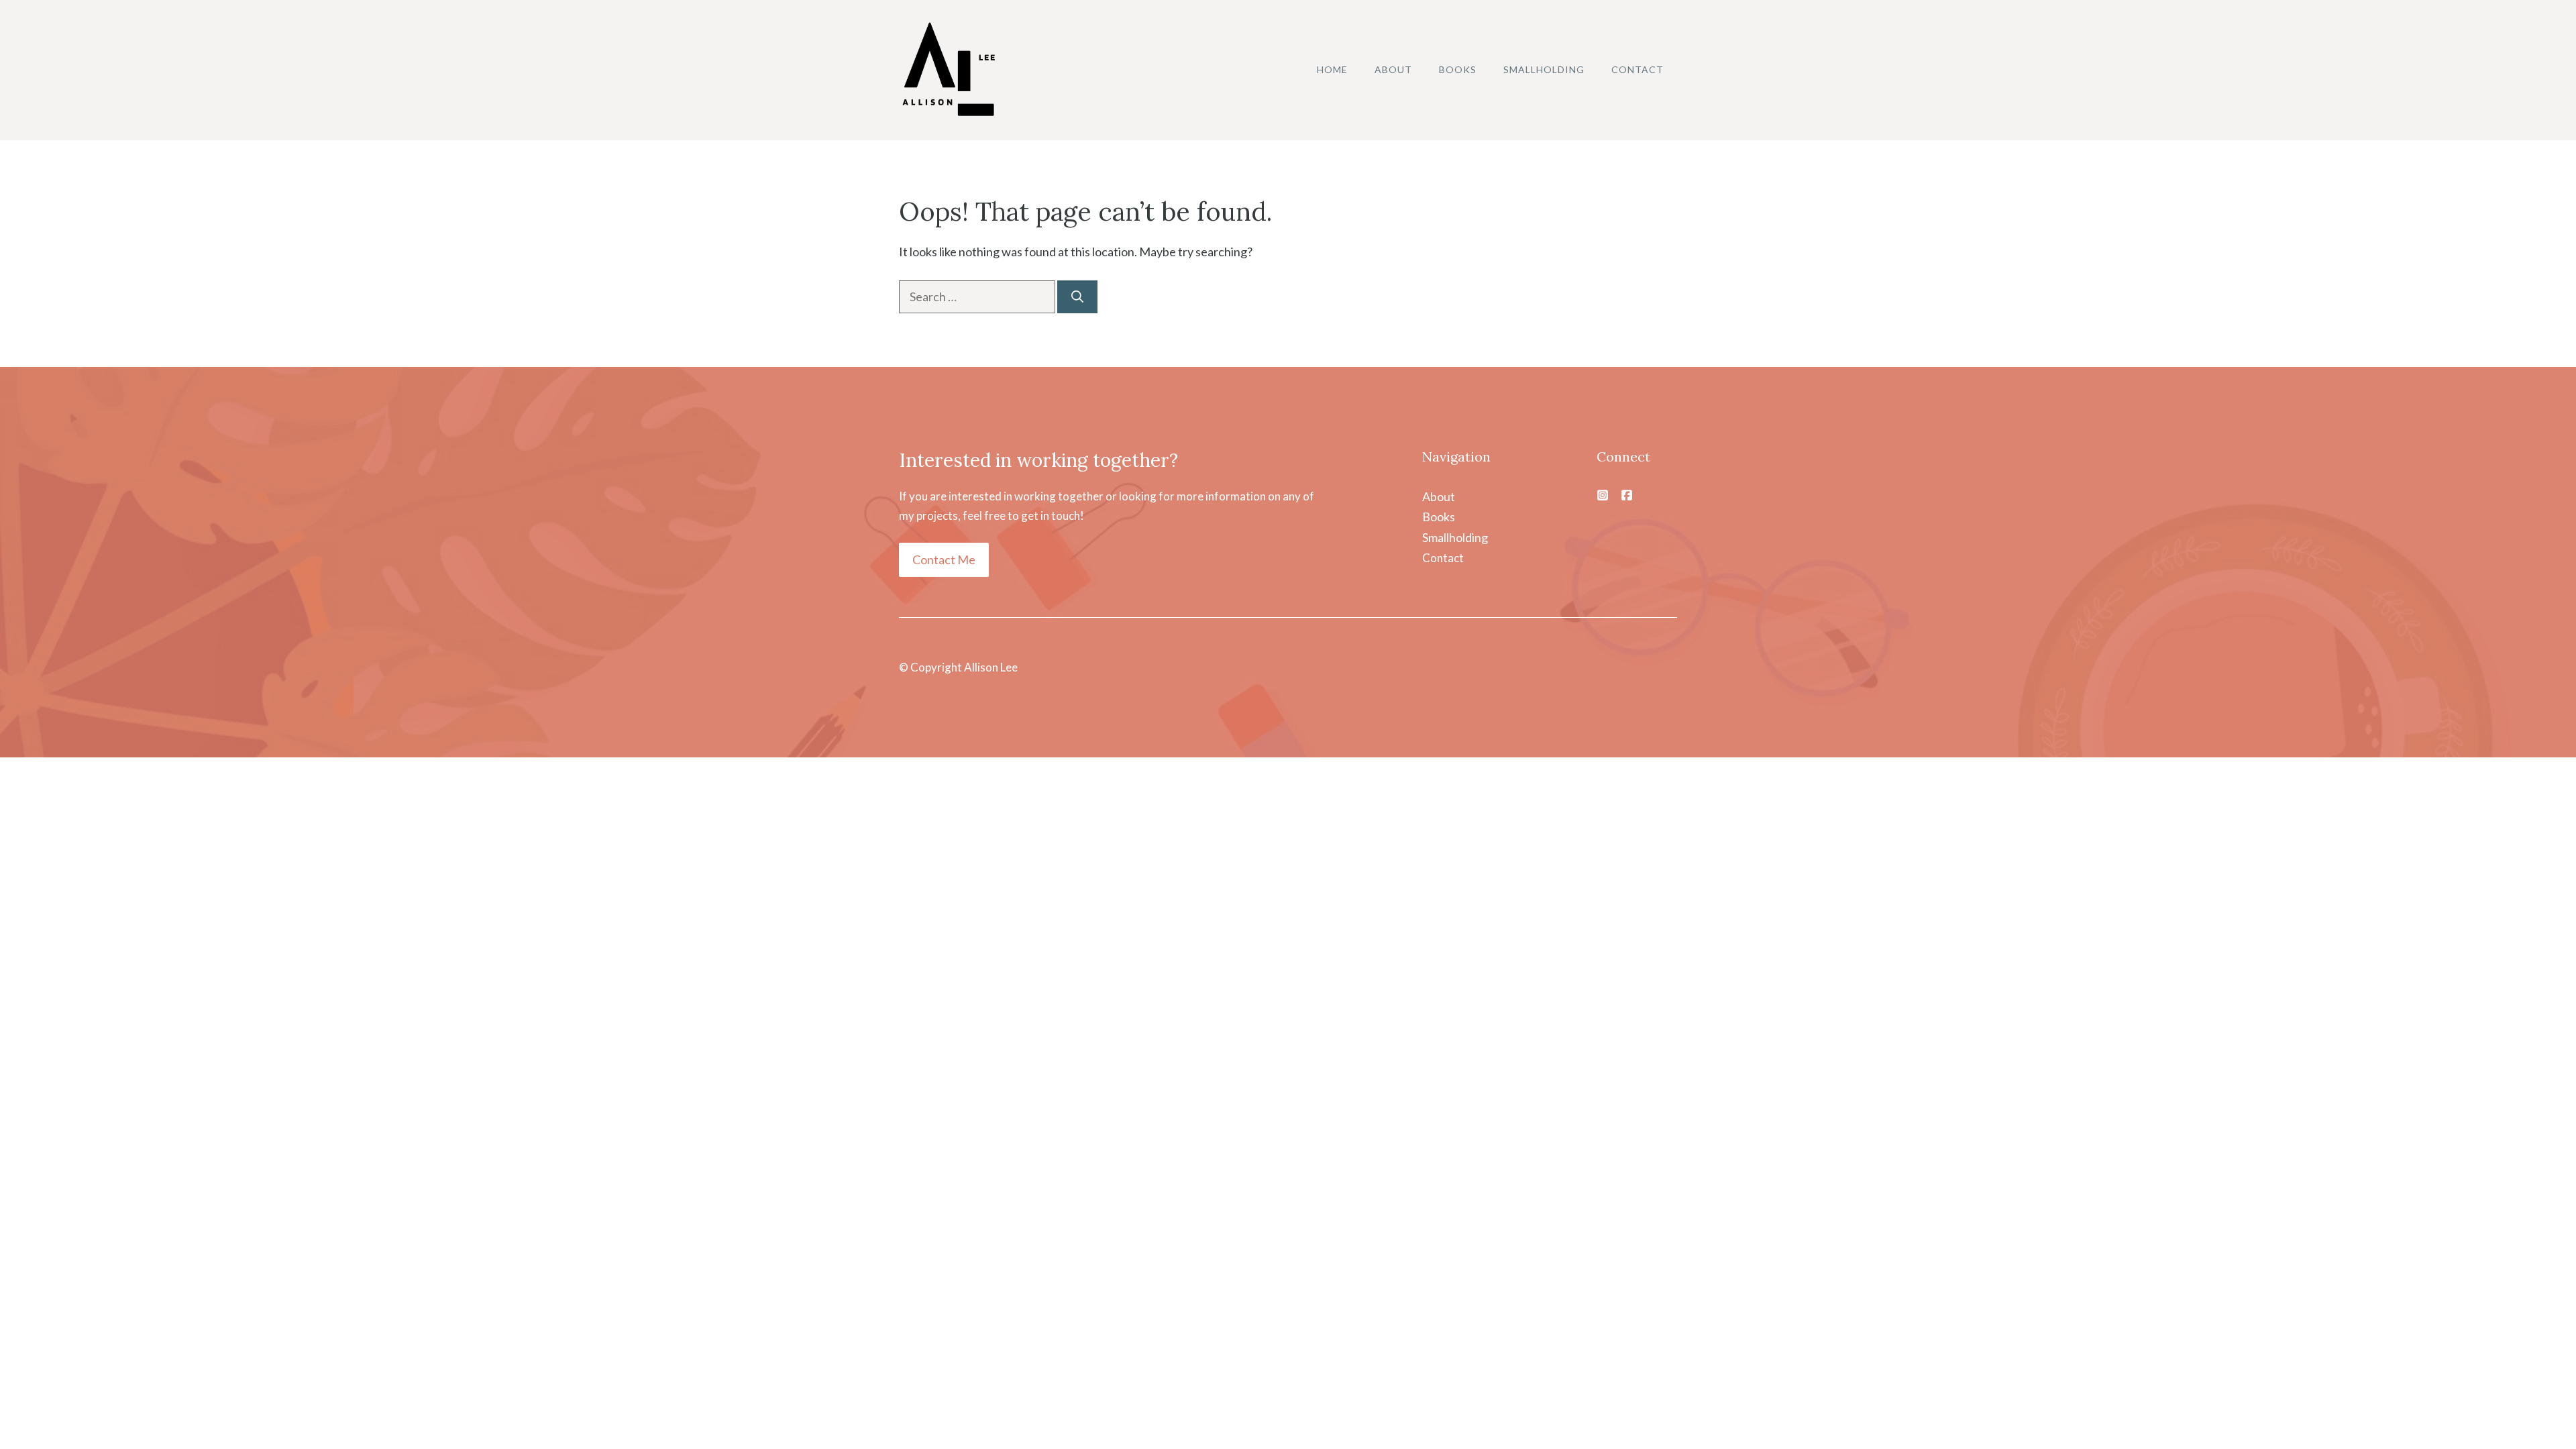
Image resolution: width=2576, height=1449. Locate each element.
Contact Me (944, 559)
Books (1458, 69)
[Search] (1077, 297)
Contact (1638, 69)
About (1393, 69)
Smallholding (1544, 69)
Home (1332, 69)
